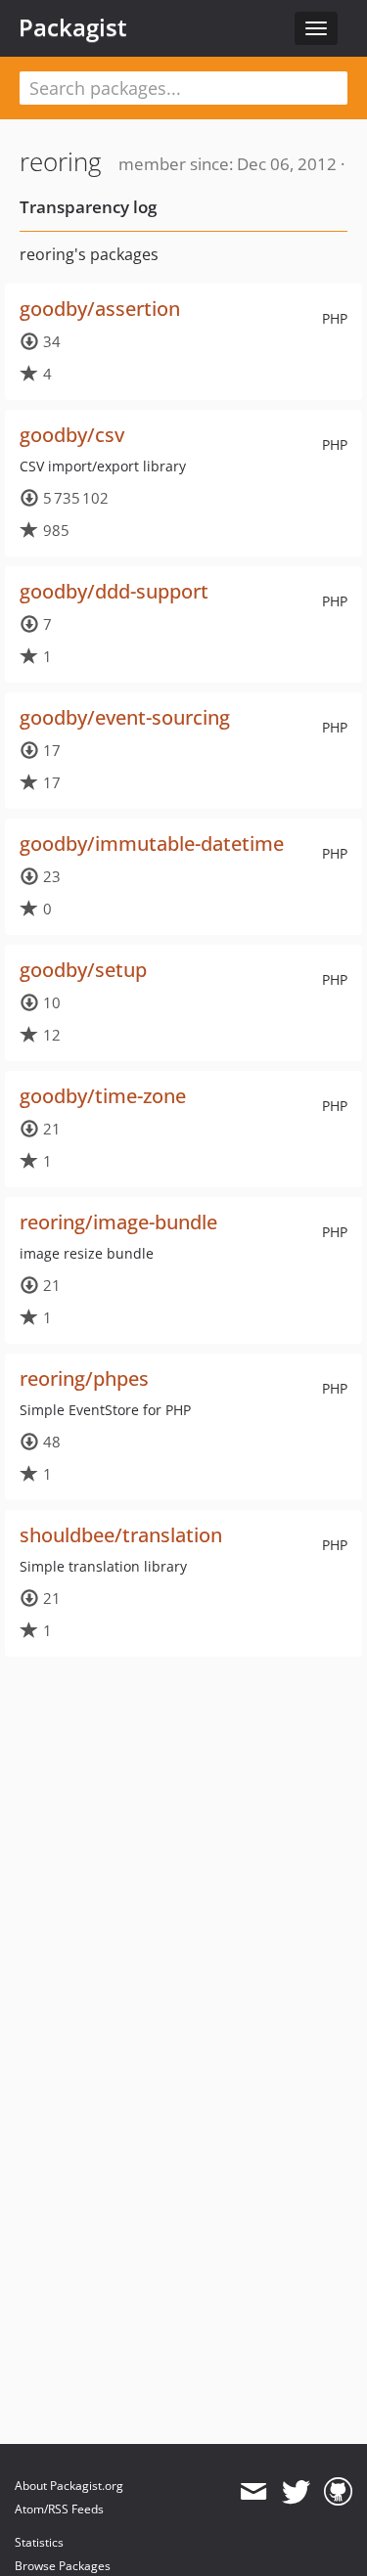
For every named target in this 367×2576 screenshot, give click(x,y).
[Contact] (253, 2492)
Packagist (73, 27)
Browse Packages (63, 2566)
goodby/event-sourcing (125, 717)
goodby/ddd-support (114, 591)
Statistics (39, 2542)
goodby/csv (72, 435)
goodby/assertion (100, 309)
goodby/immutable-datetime (152, 844)
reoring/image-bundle (118, 1222)
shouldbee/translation (121, 1535)
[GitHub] (338, 2492)
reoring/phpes (84, 1378)
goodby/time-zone (103, 1096)
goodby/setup (83, 970)
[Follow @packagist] (296, 2492)
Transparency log (88, 207)
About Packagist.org (69, 2486)
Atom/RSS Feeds (59, 2509)
